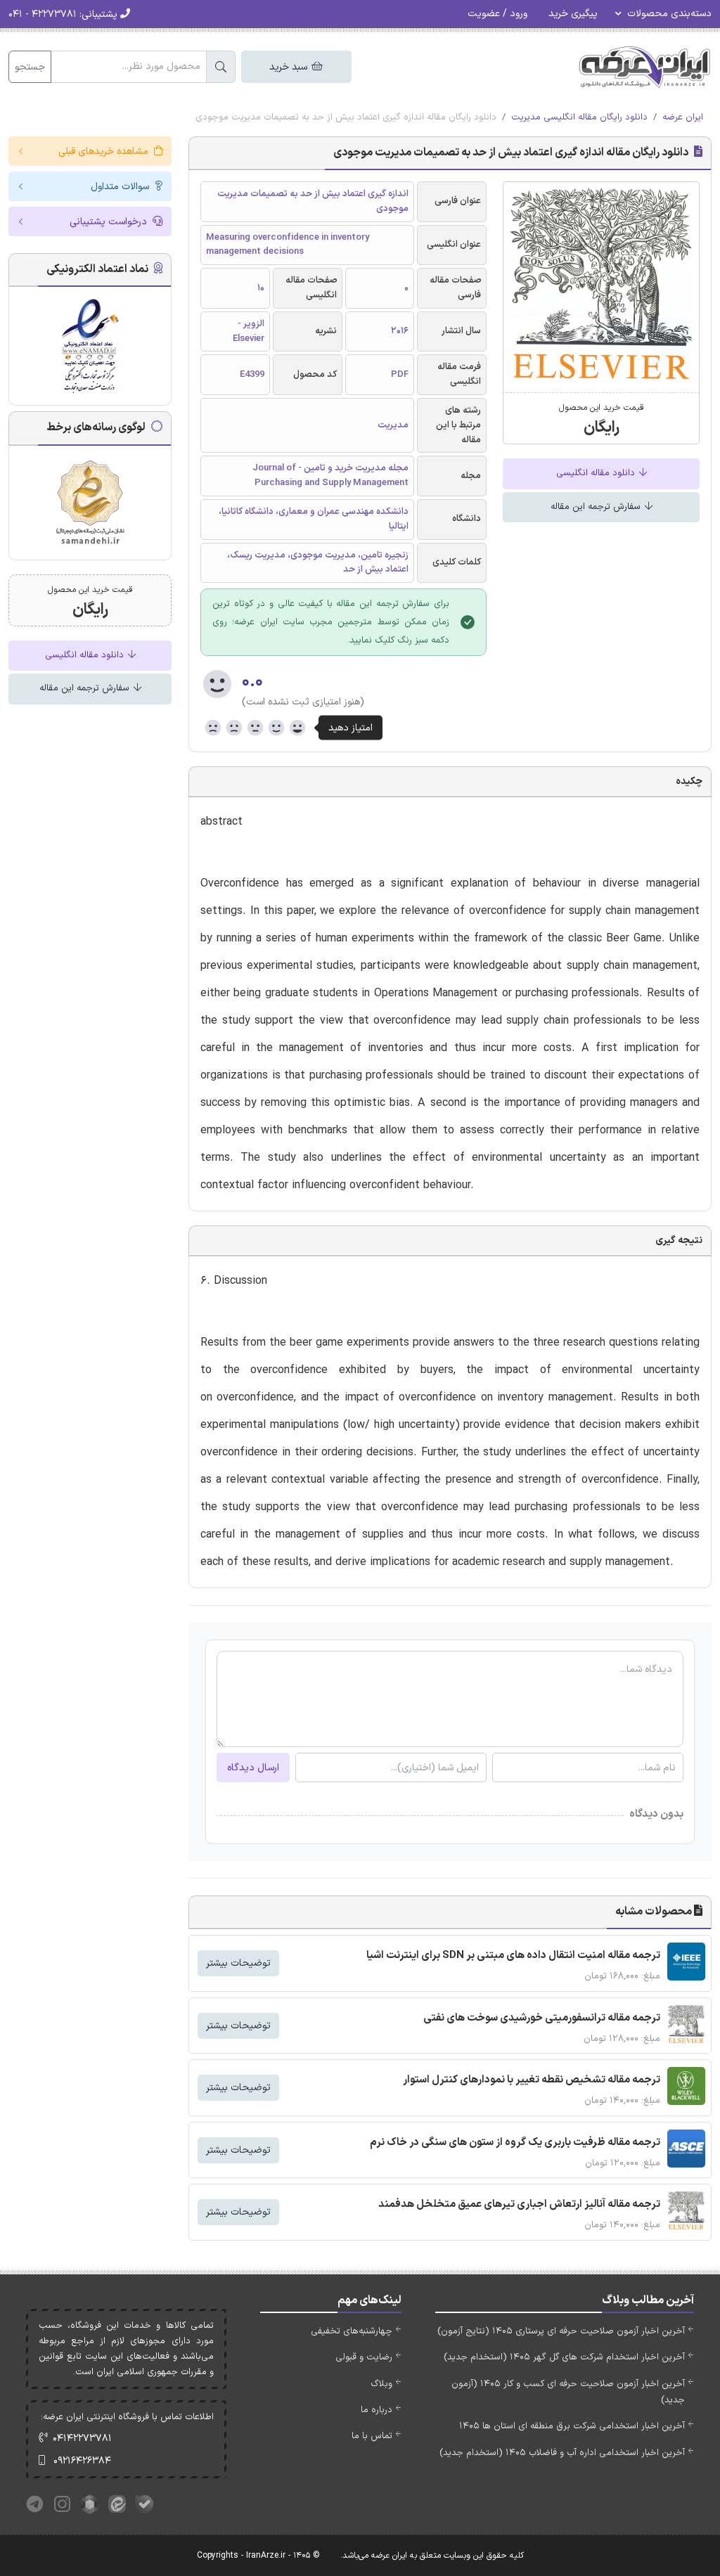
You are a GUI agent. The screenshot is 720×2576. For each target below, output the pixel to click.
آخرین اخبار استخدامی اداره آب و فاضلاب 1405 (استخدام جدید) (562, 2453)
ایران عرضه (683, 117)
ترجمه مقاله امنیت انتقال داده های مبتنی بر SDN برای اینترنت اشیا (513, 1956)
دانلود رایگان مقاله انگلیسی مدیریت (579, 117)
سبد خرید (290, 67)
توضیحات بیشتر (238, 1963)
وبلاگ (381, 2384)
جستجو (30, 67)
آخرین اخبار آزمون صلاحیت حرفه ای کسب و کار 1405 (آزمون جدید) (568, 2392)
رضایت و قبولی (364, 2357)
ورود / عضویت (497, 14)
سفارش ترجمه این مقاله (597, 507)
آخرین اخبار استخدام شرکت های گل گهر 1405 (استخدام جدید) (564, 2357)
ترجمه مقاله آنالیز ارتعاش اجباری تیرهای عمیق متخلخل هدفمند (519, 2204)
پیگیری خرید (573, 14)
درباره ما (377, 2410)
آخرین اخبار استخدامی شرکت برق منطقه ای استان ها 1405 (572, 2426)
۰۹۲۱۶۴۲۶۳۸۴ (82, 2461)
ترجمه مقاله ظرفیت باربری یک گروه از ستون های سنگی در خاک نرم (515, 2143)
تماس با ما (372, 2436)
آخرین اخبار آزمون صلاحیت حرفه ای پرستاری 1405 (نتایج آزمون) (561, 2331)
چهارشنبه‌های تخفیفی (352, 2331)
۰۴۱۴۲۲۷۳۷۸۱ (82, 2439)
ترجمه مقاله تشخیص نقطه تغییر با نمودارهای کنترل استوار (532, 2080)
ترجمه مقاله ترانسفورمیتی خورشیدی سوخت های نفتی (542, 2018)
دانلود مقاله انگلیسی (597, 473)
